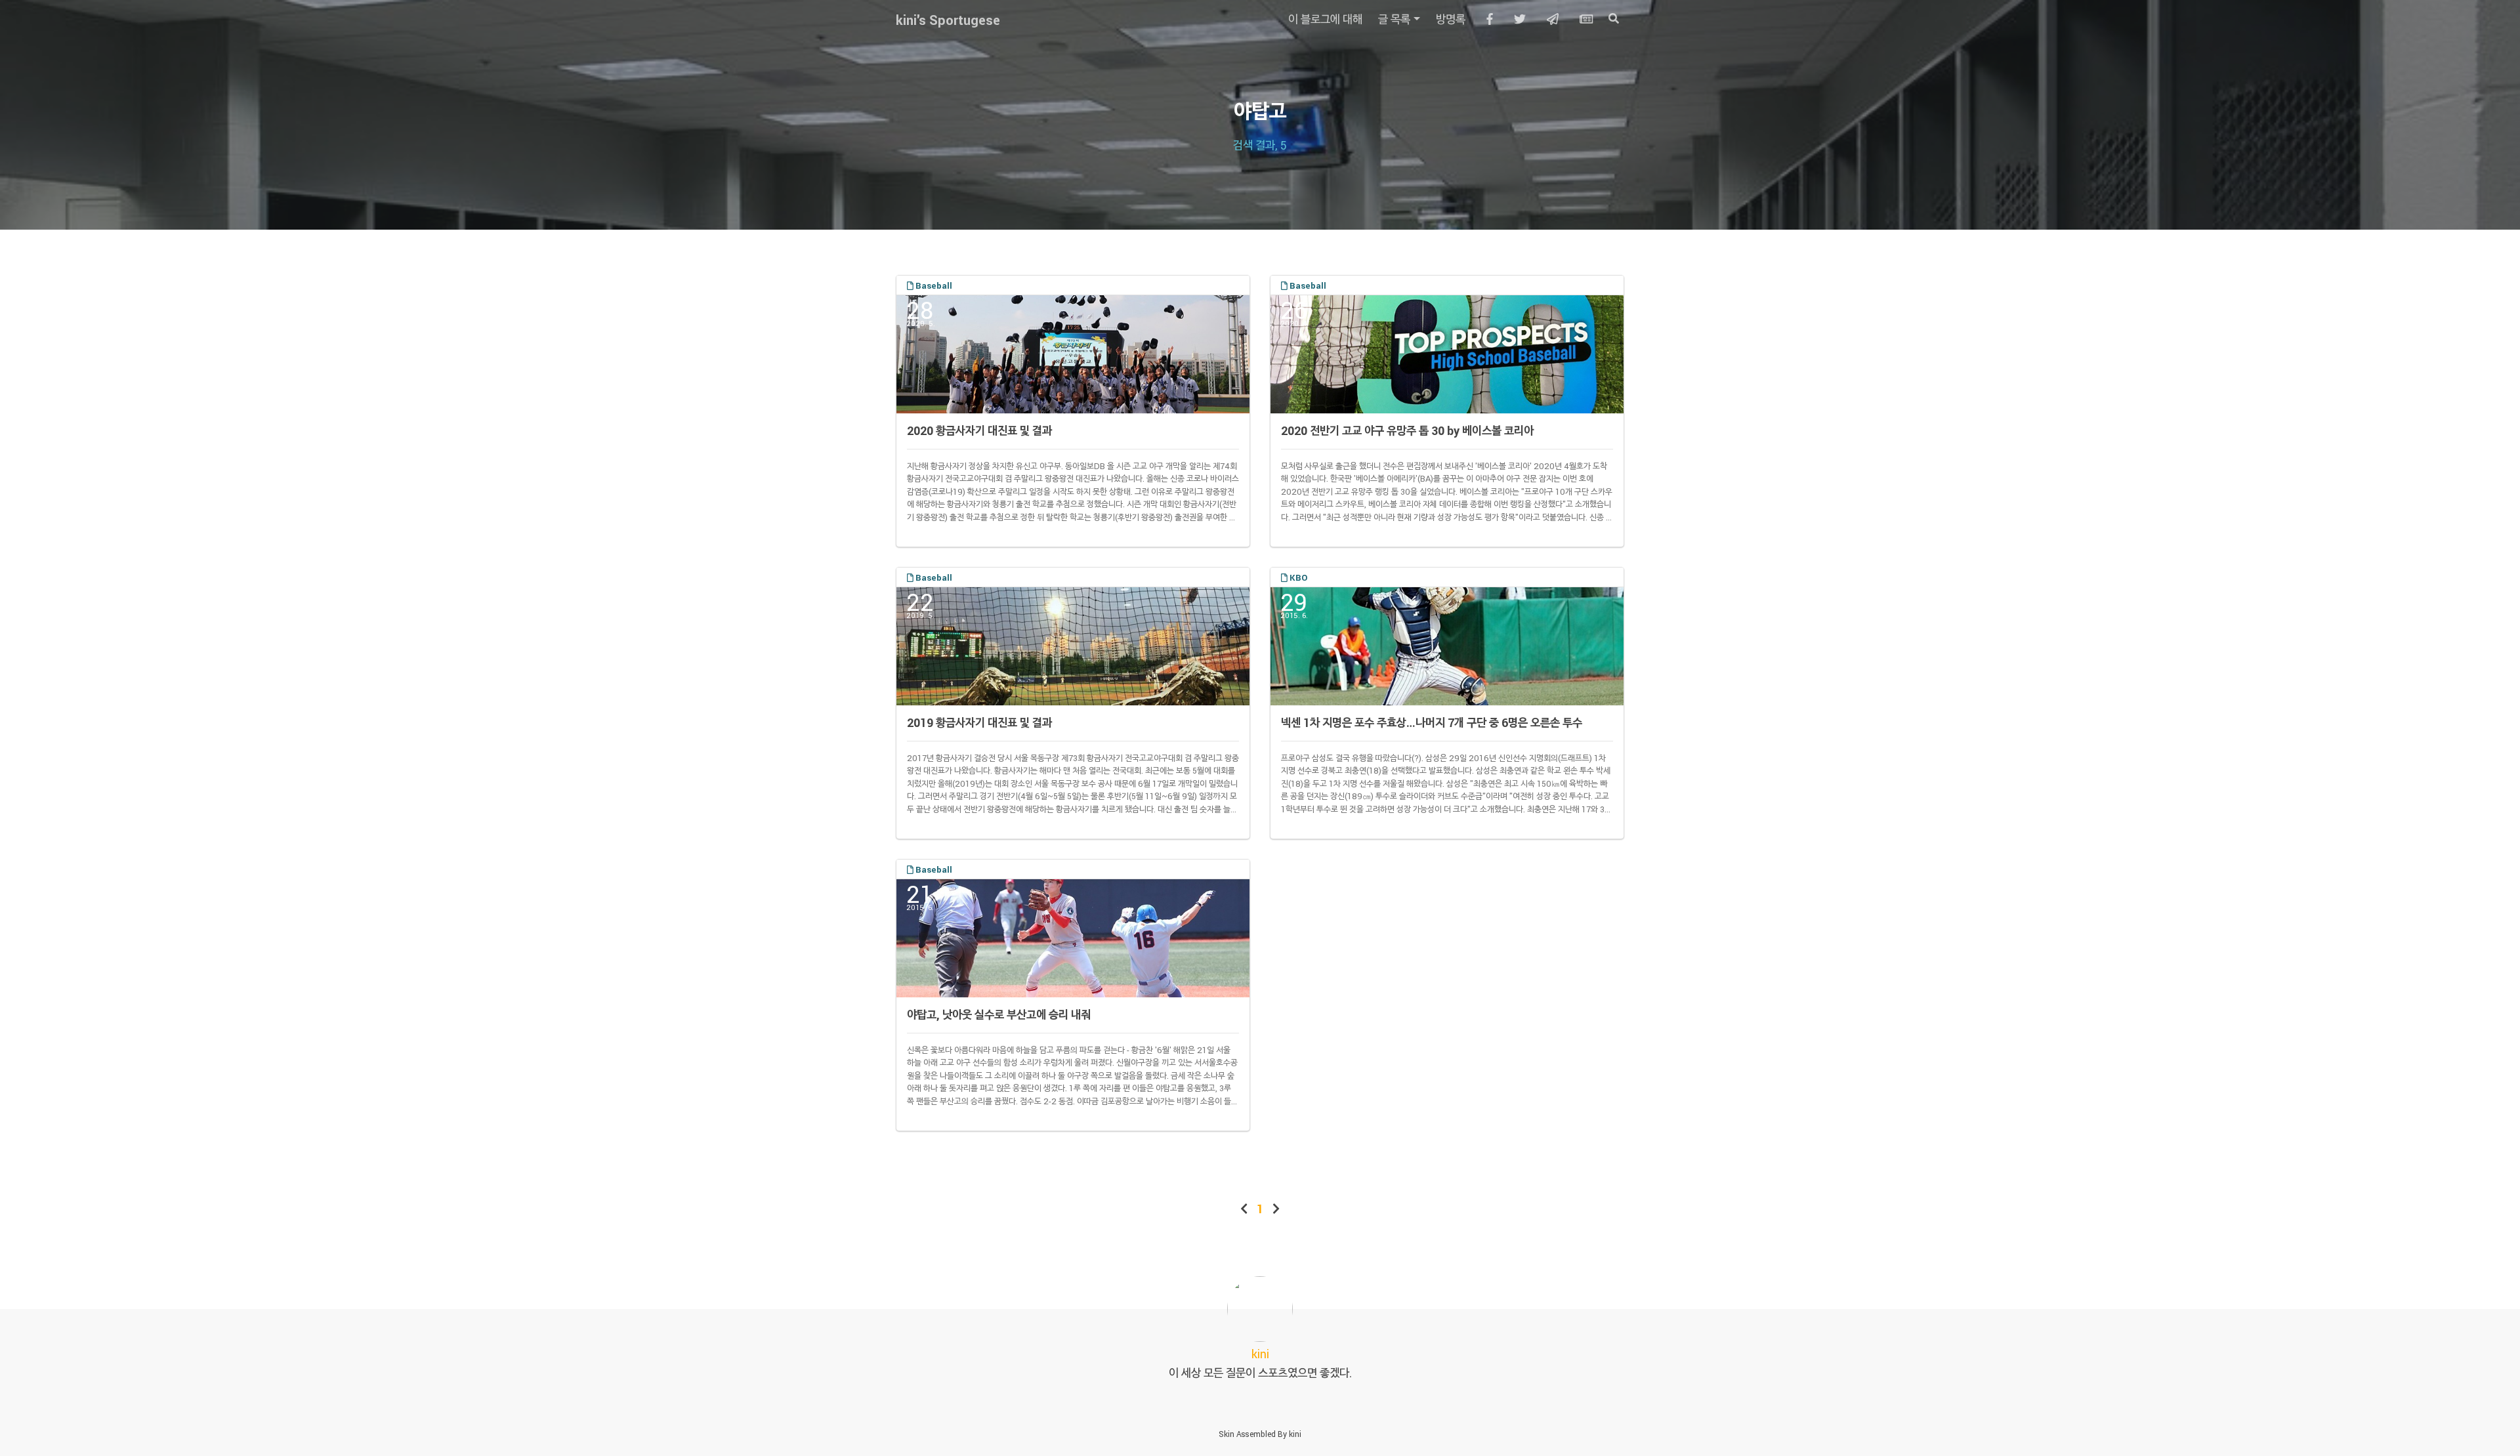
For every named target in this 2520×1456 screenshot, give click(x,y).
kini (1295, 1434)
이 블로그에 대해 (1325, 19)
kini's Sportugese (948, 20)
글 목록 (1394, 19)
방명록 (1451, 19)
